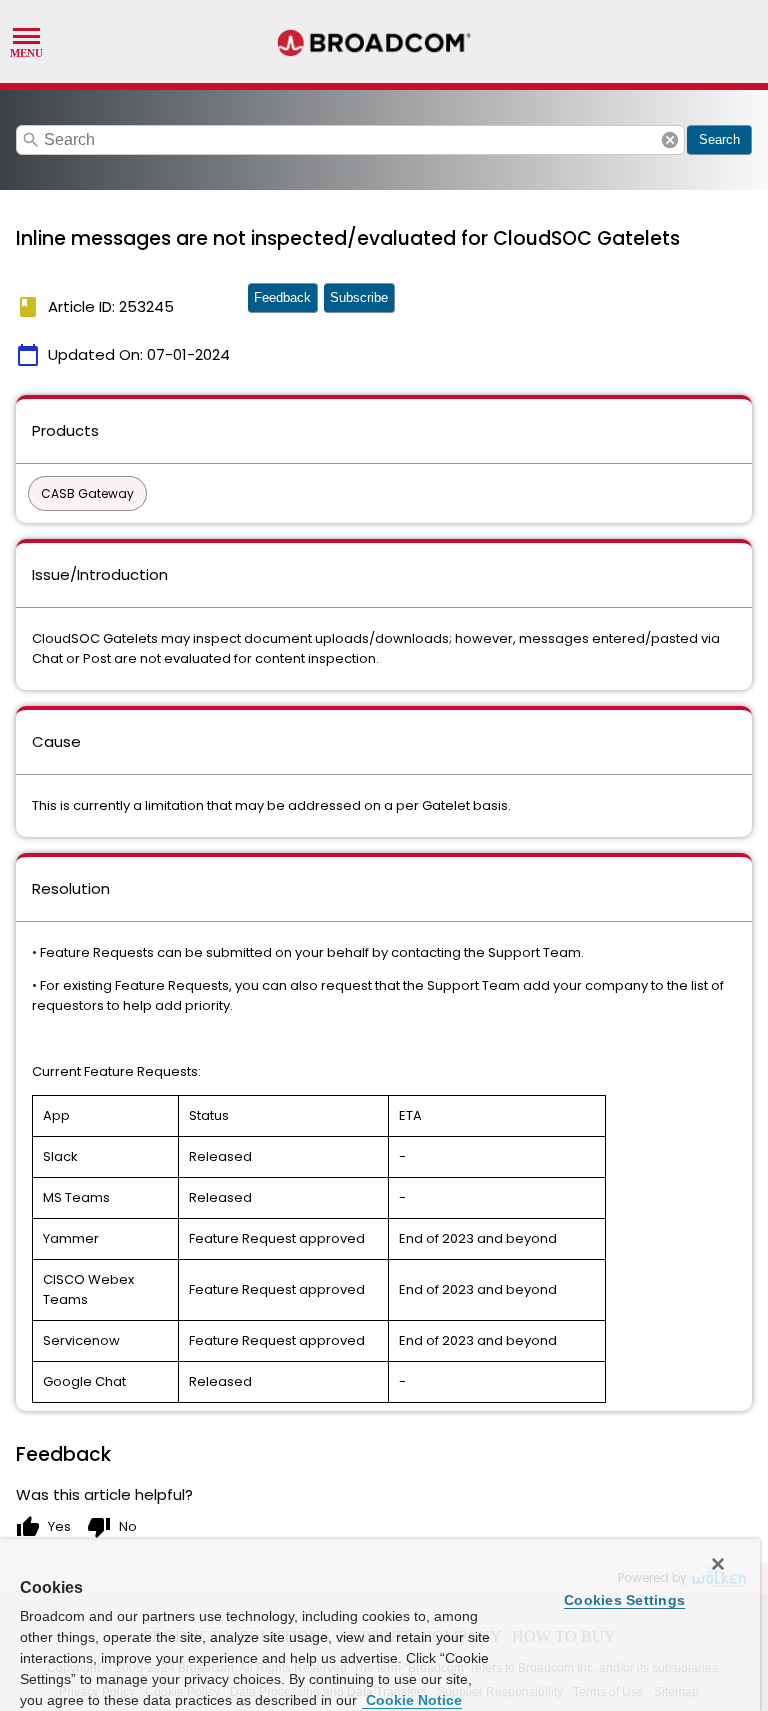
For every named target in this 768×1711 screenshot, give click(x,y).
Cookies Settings (624, 1600)
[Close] (718, 1564)
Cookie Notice (412, 1700)
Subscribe (359, 297)
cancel (670, 140)
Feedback (282, 297)
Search (719, 139)
